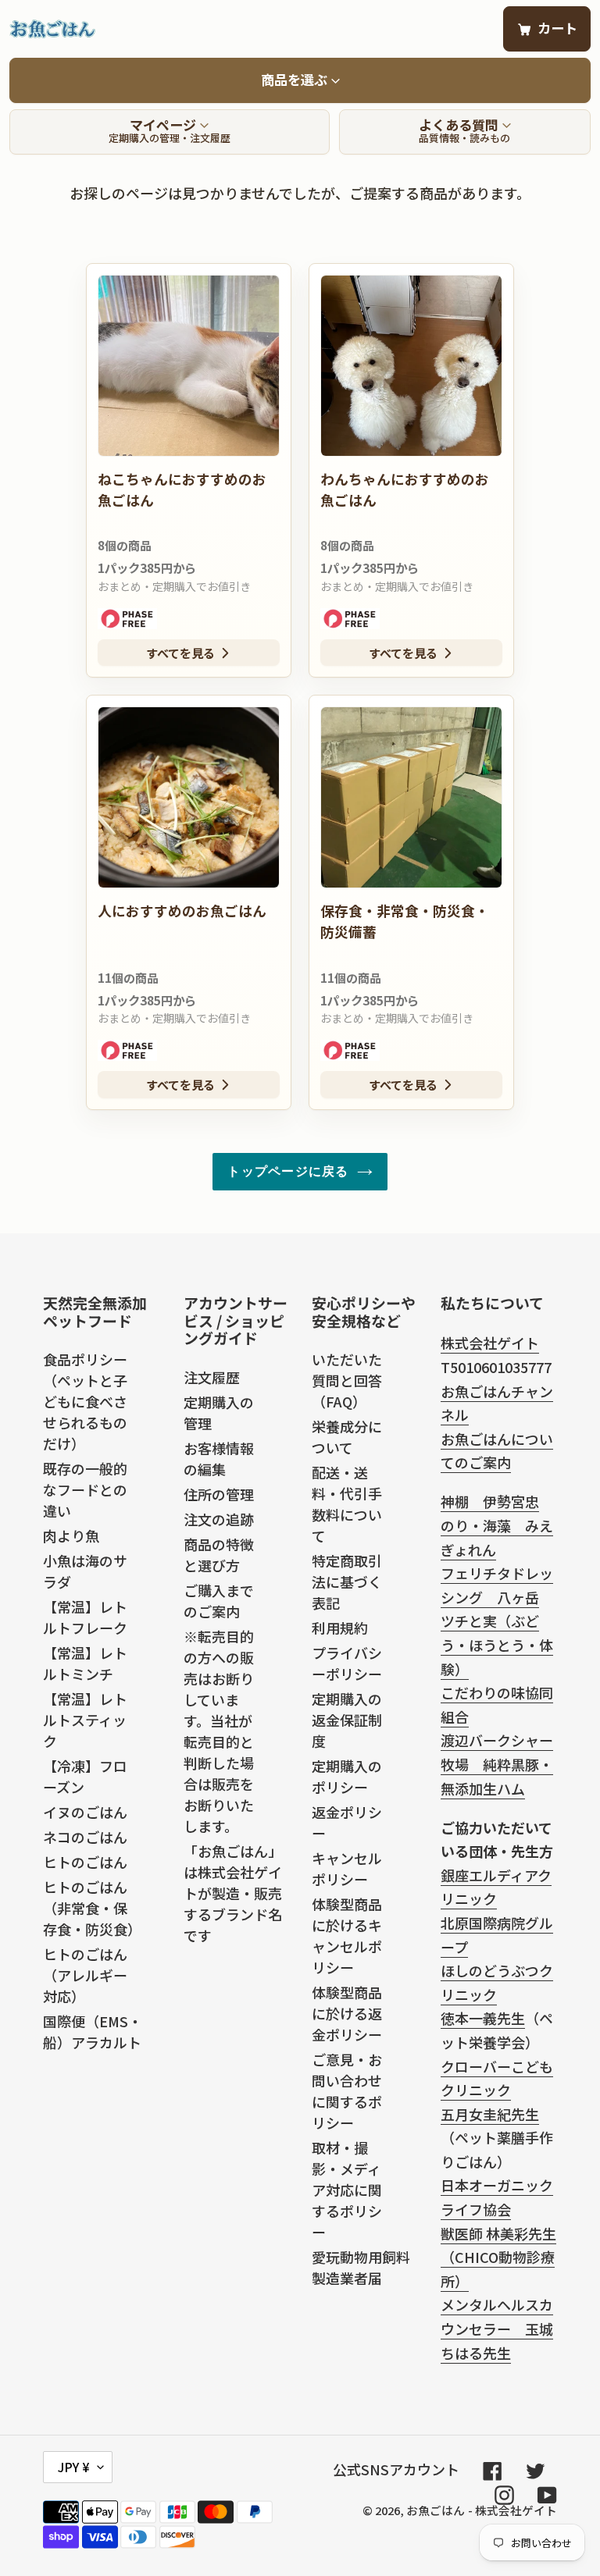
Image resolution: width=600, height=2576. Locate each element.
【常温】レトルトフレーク (85, 1617)
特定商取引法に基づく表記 (347, 1582)
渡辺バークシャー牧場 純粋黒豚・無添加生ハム (497, 1764)
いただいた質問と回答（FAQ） (347, 1380)
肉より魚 (71, 1535)
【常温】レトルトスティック (85, 1720)
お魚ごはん (436, 2510)
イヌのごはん (85, 1812)
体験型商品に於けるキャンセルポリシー (347, 1936)
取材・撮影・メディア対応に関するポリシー (347, 2190)
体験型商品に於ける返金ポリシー (347, 2013)
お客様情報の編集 (219, 1459)
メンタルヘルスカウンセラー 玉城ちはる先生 (497, 2328)
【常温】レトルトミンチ (85, 1663)
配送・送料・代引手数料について (347, 1504)
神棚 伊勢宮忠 (490, 1501)
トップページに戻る (288, 1171)
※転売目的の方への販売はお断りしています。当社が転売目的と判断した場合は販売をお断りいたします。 (219, 1731)
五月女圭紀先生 (490, 2114)
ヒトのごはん (85, 1862)
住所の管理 (219, 1494)
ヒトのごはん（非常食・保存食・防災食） (92, 1908)
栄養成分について (347, 1437)
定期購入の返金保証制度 (347, 1720)
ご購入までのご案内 (219, 1601)
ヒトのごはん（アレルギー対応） (85, 1975)
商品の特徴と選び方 (219, 1555)
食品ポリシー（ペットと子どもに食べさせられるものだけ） (85, 1401)
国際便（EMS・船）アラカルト (93, 2032)
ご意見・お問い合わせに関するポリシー (347, 2091)
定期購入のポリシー (347, 1776)
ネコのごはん (85, 1837)
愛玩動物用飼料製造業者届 (361, 2267)
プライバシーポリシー (347, 1663)
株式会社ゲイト (490, 1343)
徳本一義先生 (483, 2018)
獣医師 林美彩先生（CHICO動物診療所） (498, 2257)
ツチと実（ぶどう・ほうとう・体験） (497, 1644)
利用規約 (340, 1628)
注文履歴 (212, 1377)
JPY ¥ (74, 2467)
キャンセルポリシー (347, 1868)
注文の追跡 (219, 1519)
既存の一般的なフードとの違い (85, 1489)
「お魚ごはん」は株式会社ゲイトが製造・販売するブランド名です (233, 1893)
